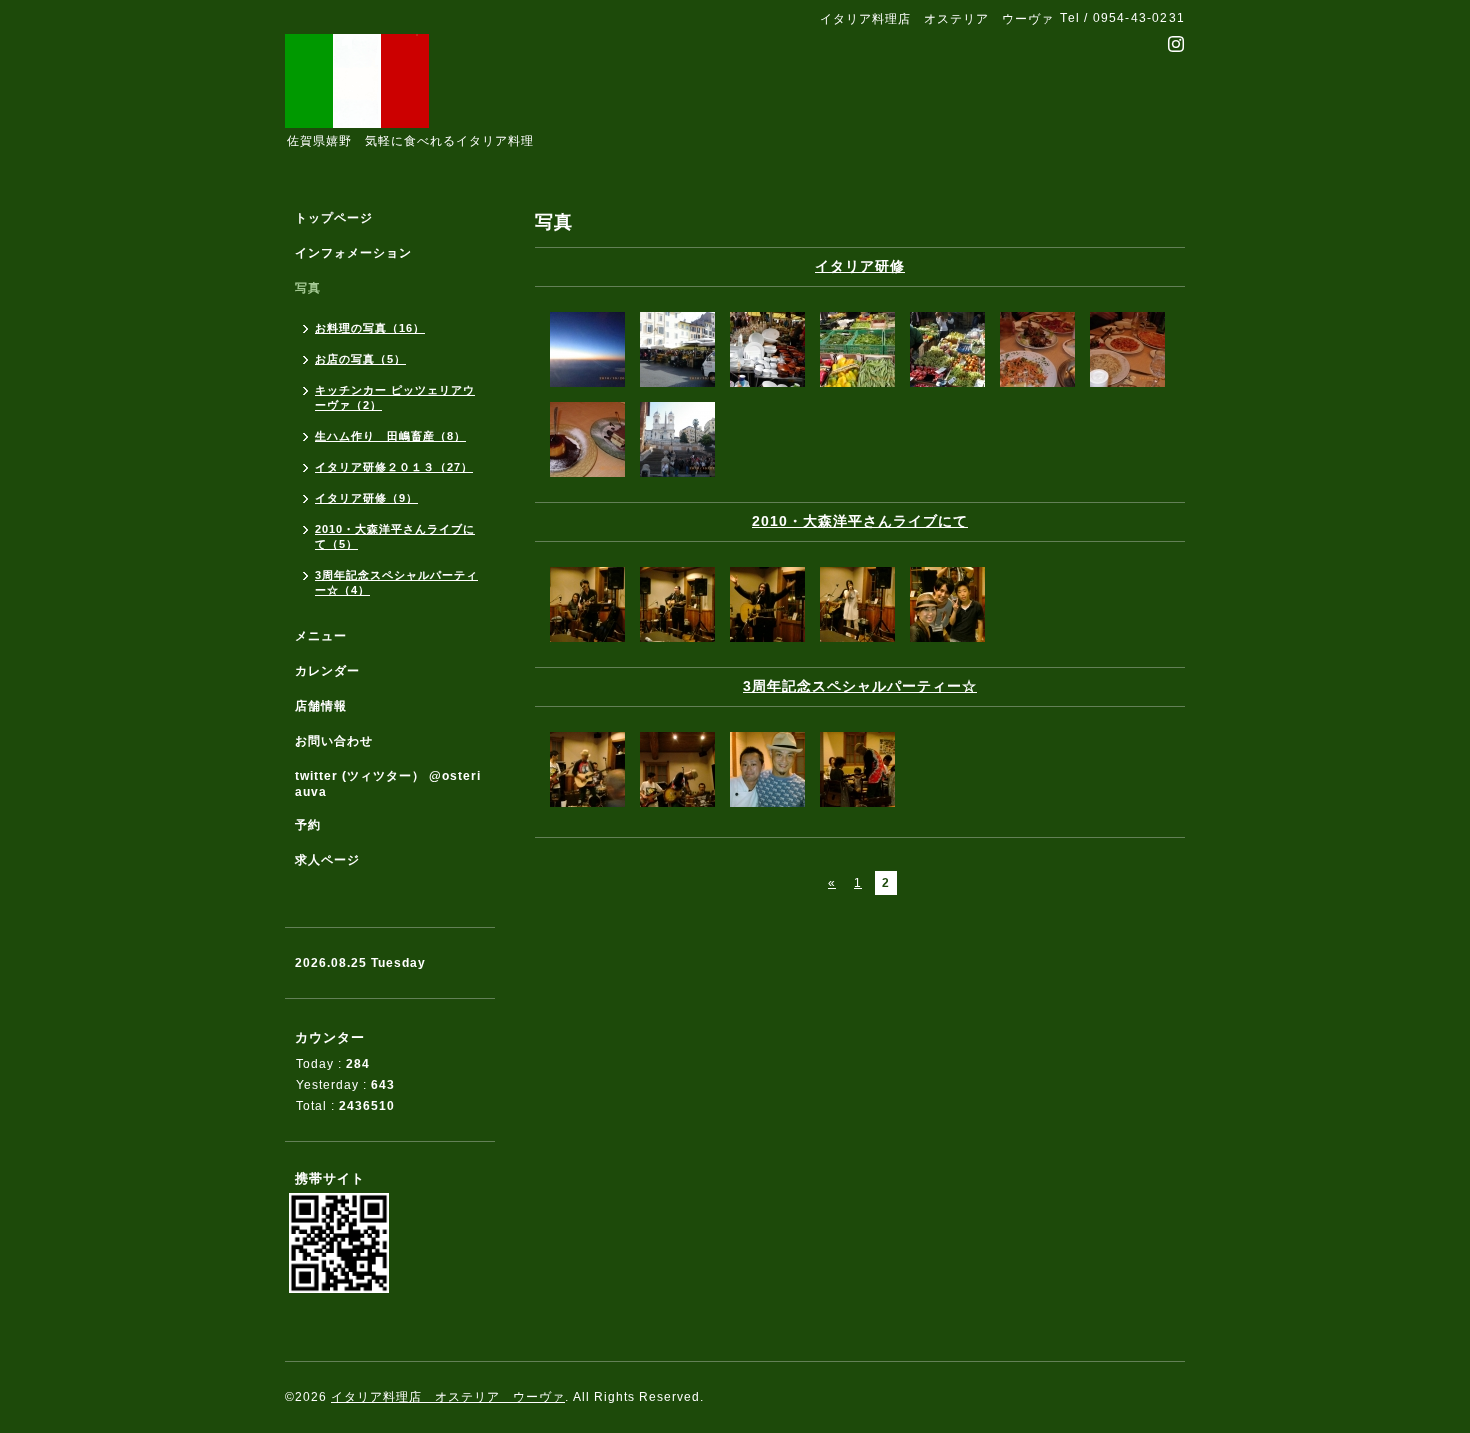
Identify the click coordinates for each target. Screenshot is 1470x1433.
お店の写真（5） (360, 359)
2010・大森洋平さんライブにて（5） (395, 536)
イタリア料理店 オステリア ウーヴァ (448, 1397)
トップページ (334, 218)
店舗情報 (321, 706)
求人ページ (327, 860)
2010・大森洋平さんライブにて (860, 521)
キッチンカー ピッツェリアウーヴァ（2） (395, 397)
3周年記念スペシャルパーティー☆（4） (396, 582)
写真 (308, 288)
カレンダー (327, 671)
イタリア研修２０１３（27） (394, 467)
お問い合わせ (334, 741)
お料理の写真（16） (370, 328)
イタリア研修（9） (366, 498)
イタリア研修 (860, 266)
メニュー (321, 636)
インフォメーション (353, 253)
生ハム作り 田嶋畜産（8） (390, 436)
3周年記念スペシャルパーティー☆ (860, 686)
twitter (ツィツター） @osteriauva (388, 784)
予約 (308, 825)
